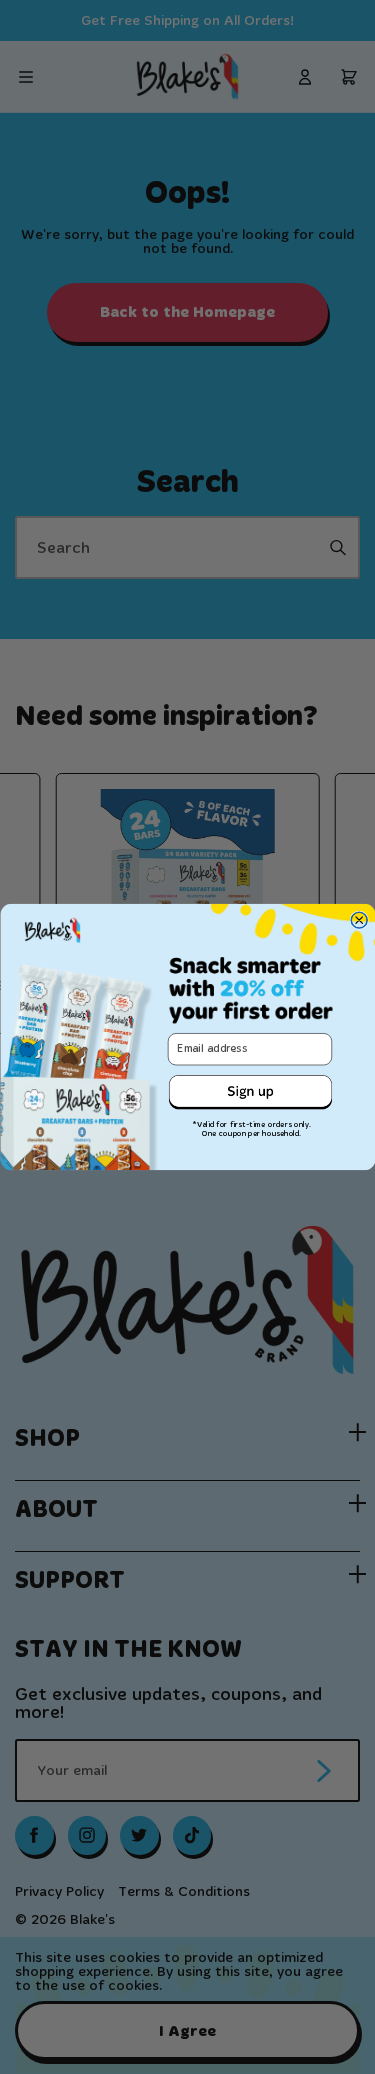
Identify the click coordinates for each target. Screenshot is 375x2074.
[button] (249, 1092)
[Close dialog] (359, 920)
